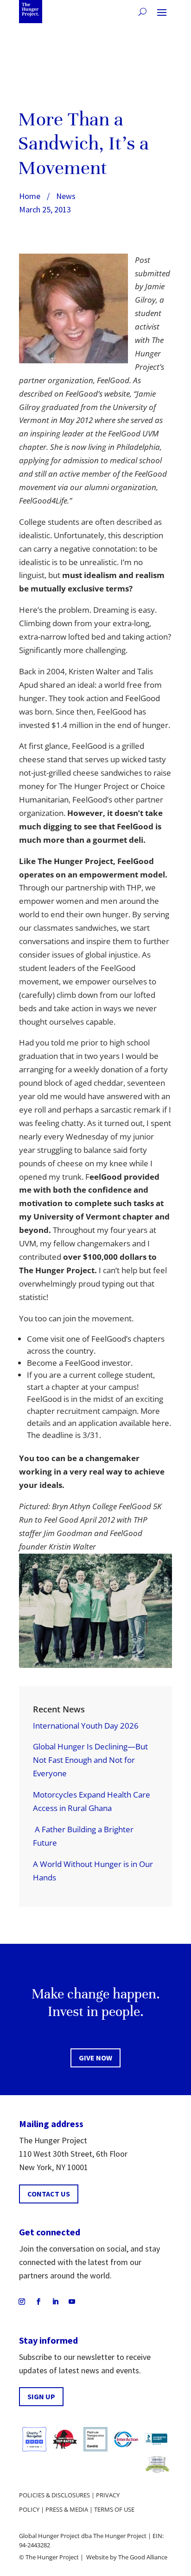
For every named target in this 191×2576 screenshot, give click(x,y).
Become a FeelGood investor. (80, 1363)
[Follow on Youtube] (72, 2302)
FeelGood (143, 698)
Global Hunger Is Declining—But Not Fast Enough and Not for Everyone (90, 1760)
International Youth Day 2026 (86, 1726)
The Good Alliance (143, 2557)
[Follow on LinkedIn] (55, 2302)
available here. (145, 1423)
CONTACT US (49, 2194)
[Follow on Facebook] (38, 2302)
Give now (95, 2058)
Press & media (67, 2509)
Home (30, 196)
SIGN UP (41, 2396)
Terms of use (114, 2509)
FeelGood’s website (98, 394)
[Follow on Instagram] (22, 2302)
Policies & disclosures (54, 2495)
